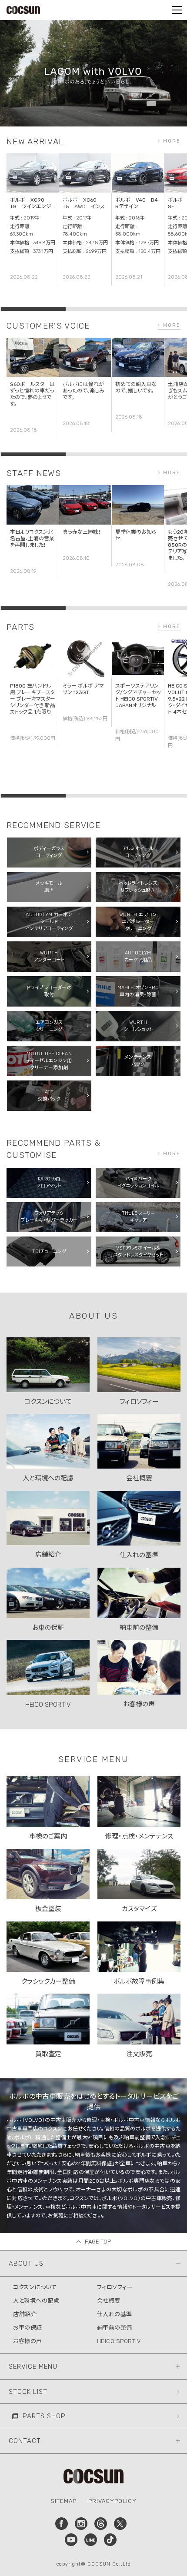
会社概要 (109, 2301)
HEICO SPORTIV (119, 2341)
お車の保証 (28, 2328)
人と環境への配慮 (36, 2301)
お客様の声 (28, 2341)
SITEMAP (63, 2501)
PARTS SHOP (44, 2416)
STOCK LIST (28, 2392)
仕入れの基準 (115, 2314)
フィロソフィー (115, 2287)
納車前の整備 (115, 2328)
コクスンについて (35, 2287)
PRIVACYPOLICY (112, 2501)
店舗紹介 (25, 2314)
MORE (172, 141)
